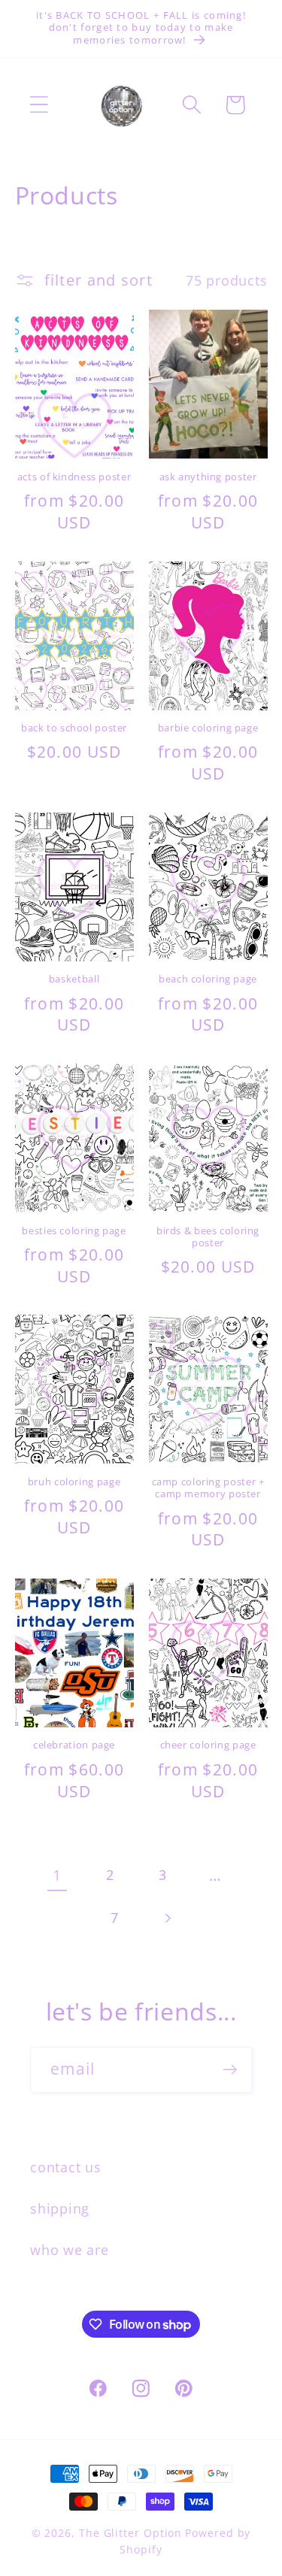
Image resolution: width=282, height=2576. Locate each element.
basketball (74, 979)
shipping (60, 2208)
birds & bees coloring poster (208, 1237)
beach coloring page (208, 979)
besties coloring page (74, 1231)
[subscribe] (230, 2070)
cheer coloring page (208, 1745)
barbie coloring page (208, 728)
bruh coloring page (74, 1482)
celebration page (74, 1745)
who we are (70, 2250)
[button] (39, 105)
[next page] (167, 1919)
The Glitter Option (130, 2533)
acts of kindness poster (74, 477)
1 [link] (57, 1875)
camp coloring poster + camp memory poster (208, 1488)
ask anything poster (208, 477)
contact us (66, 2167)
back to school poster (74, 728)
